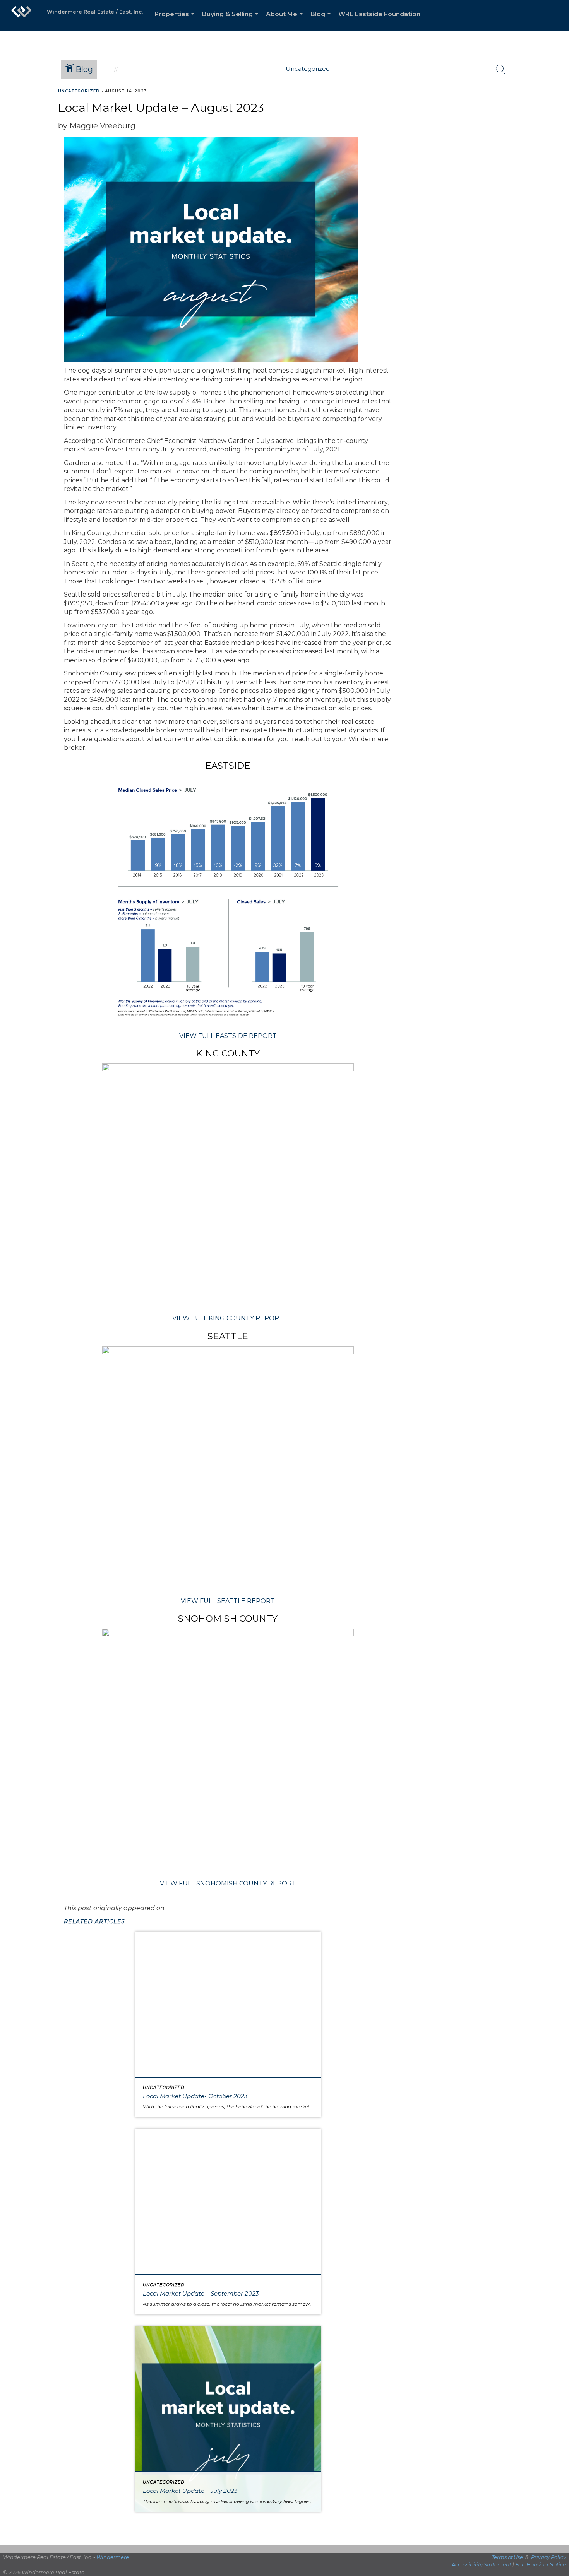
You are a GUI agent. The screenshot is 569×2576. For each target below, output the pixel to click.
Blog (322, 21)
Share (557, 106)
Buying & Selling (232, 21)
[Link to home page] (21, 15)
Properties (176, 21)
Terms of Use (507, 2557)
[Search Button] (500, 69)
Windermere (113, 2557)
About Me (286, 21)
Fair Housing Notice (541, 2564)
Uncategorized (79, 91)
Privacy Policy (548, 2557)
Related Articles (94, 1921)
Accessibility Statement (482, 2564)
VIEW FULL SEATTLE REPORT (228, 1601)
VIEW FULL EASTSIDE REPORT (228, 1036)
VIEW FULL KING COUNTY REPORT (228, 1318)
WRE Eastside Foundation (379, 14)
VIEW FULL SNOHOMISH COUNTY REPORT (228, 1883)
